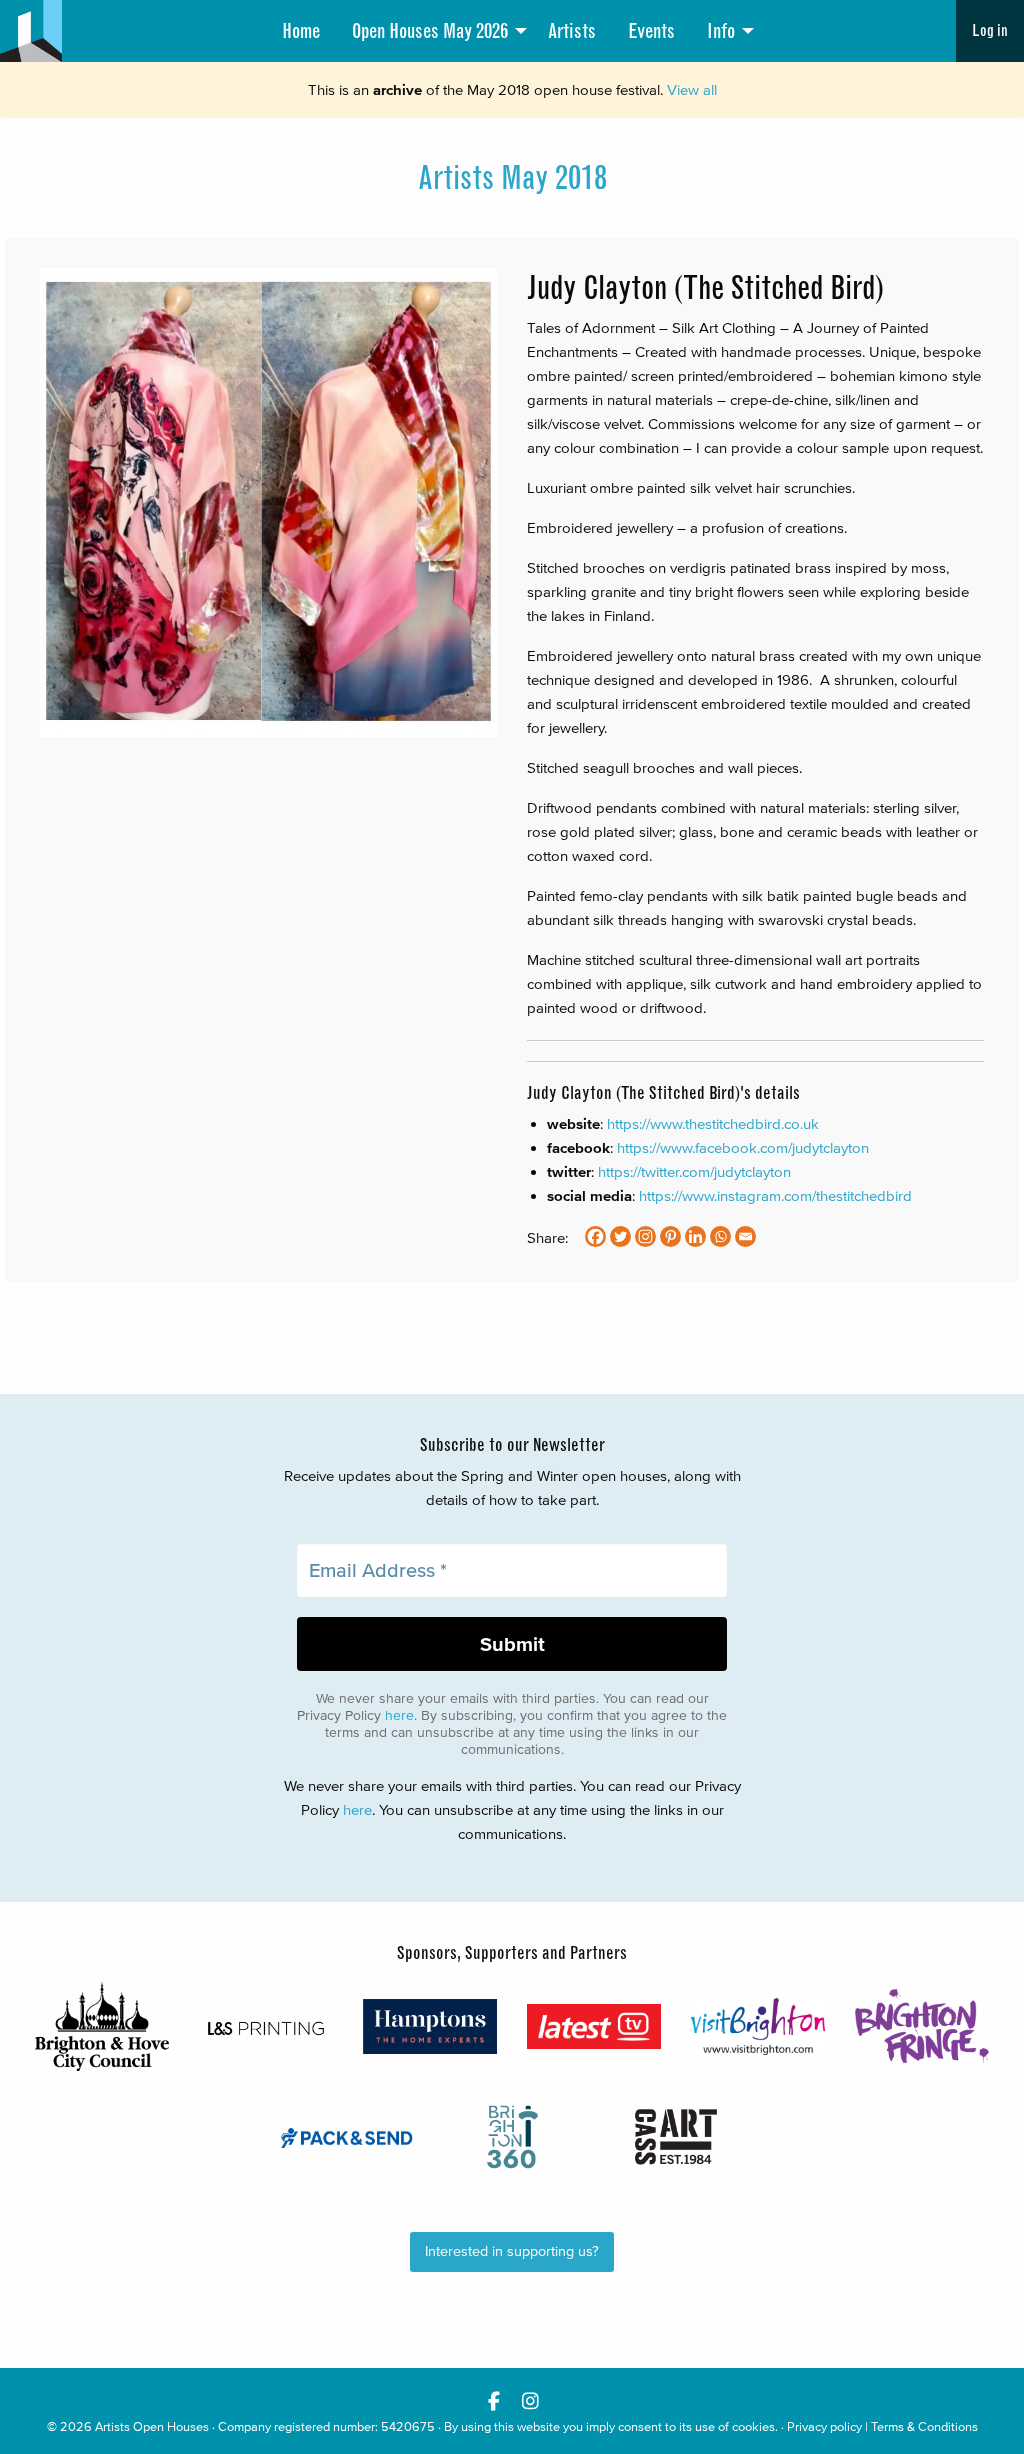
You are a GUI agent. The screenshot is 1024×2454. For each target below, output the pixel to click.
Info (721, 31)
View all (692, 89)
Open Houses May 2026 (430, 31)
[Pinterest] (670, 1236)
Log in (990, 30)
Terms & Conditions (924, 2426)
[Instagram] (645, 1236)
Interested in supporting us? (512, 2251)
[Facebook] (595, 1236)
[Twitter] (620, 1236)
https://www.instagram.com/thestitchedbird (775, 1195)
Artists (572, 31)
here (399, 1715)
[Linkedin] (695, 1236)
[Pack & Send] (348, 2137)
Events (651, 31)
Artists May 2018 (512, 178)
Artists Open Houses (152, 2426)
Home (301, 31)
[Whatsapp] (720, 1236)
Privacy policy (824, 2426)
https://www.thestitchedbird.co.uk (713, 1123)
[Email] (745, 1236)
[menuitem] (301, 31)
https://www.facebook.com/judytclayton (743, 1147)
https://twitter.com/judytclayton (694, 1171)
